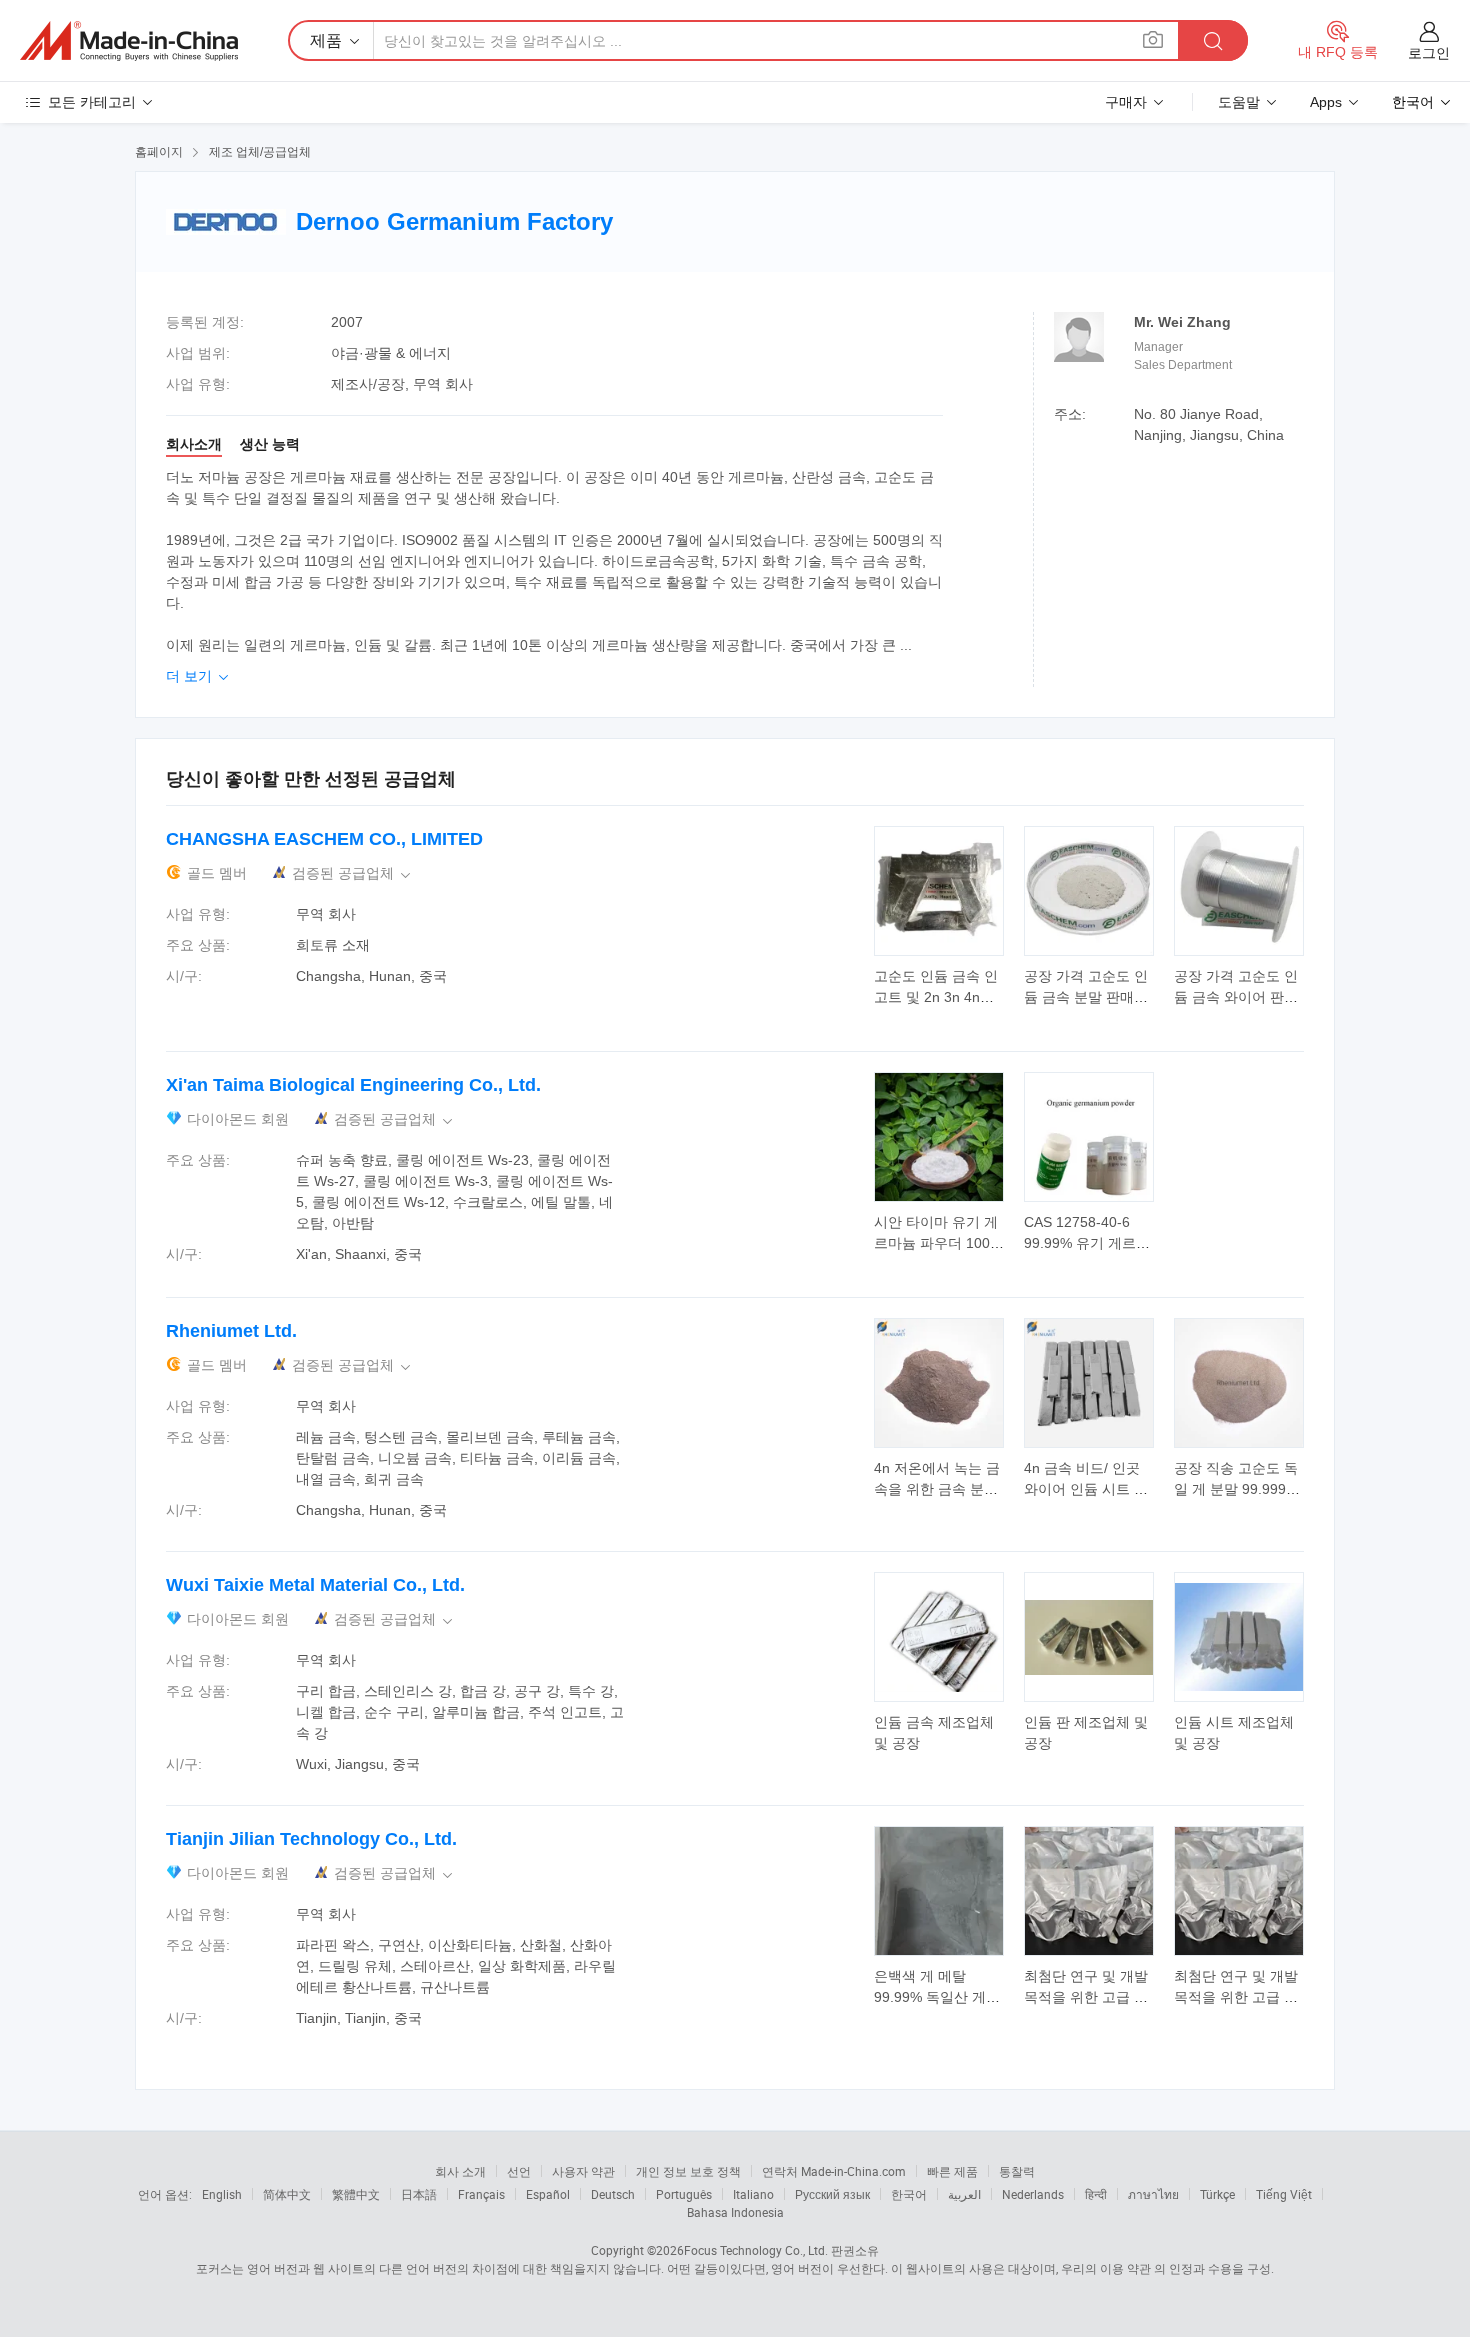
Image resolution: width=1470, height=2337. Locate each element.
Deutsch (613, 2194)
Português (684, 2194)
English (222, 2194)
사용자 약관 (583, 2171)
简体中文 (287, 2194)
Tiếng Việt (1284, 2194)
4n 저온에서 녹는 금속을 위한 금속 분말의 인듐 (937, 1489)
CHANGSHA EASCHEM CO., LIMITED (324, 839)
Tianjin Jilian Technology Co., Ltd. (311, 1839)
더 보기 (199, 676)
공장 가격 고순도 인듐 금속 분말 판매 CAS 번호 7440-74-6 (1089, 997)
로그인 (1429, 53)
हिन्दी (1096, 2194)
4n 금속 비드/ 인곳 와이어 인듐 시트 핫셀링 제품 (1086, 1489)
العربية (964, 2194)
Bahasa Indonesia (735, 2212)
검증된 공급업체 (353, 873)
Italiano (753, 2194)
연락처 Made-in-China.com (834, 2171)
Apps (1326, 102)
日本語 (419, 2194)
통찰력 (1017, 2171)
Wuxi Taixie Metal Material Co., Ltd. (315, 1585)
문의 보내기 (939, 985)
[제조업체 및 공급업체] (129, 41)
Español (548, 2194)
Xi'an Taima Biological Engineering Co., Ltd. (353, 1085)
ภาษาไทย (1153, 2194)
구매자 (1126, 102)
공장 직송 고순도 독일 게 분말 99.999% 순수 (1236, 1489)
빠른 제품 (952, 2171)
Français (481, 2194)
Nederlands (1033, 2194)
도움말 (1239, 102)
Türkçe (1217, 2194)
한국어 (909, 2194)
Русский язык (832, 2194)
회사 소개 (460, 2171)
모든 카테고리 (92, 102)
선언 (519, 2171)
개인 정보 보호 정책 (688, 2171)
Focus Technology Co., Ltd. (756, 2250)
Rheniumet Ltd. (231, 1331)
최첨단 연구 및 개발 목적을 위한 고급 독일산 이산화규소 (1086, 1997)
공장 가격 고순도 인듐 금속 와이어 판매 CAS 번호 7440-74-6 (1239, 997)
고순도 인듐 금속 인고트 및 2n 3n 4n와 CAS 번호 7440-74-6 (939, 997)
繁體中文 (356, 2194)
